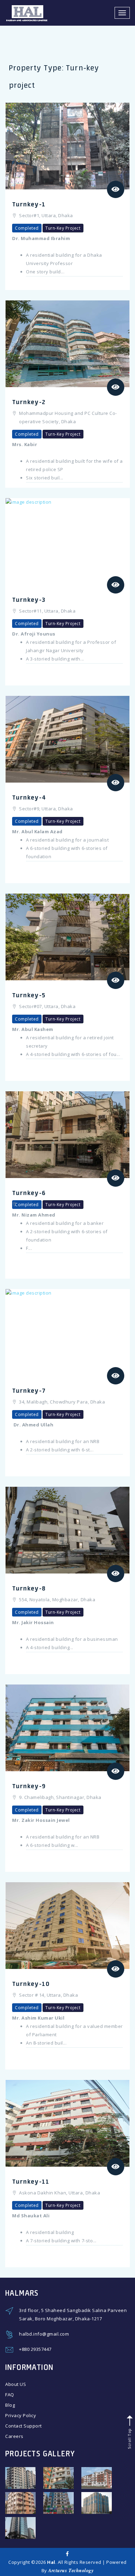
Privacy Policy (21, 2415)
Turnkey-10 (31, 1984)
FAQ (10, 2395)
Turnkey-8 (29, 1588)
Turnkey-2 (29, 402)
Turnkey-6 (29, 1193)
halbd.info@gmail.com (44, 2334)
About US (16, 2384)
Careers (14, 2436)
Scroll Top (129, 2438)
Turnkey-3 (29, 599)
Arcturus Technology (71, 2570)
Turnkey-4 (29, 797)
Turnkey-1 (29, 204)
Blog (10, 2405)
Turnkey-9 (29, 1786)
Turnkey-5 (29, 995)
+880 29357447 (35, 2349)
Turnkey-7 (29, 1390)
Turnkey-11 (31, 2181)
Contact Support (24, 2426)
